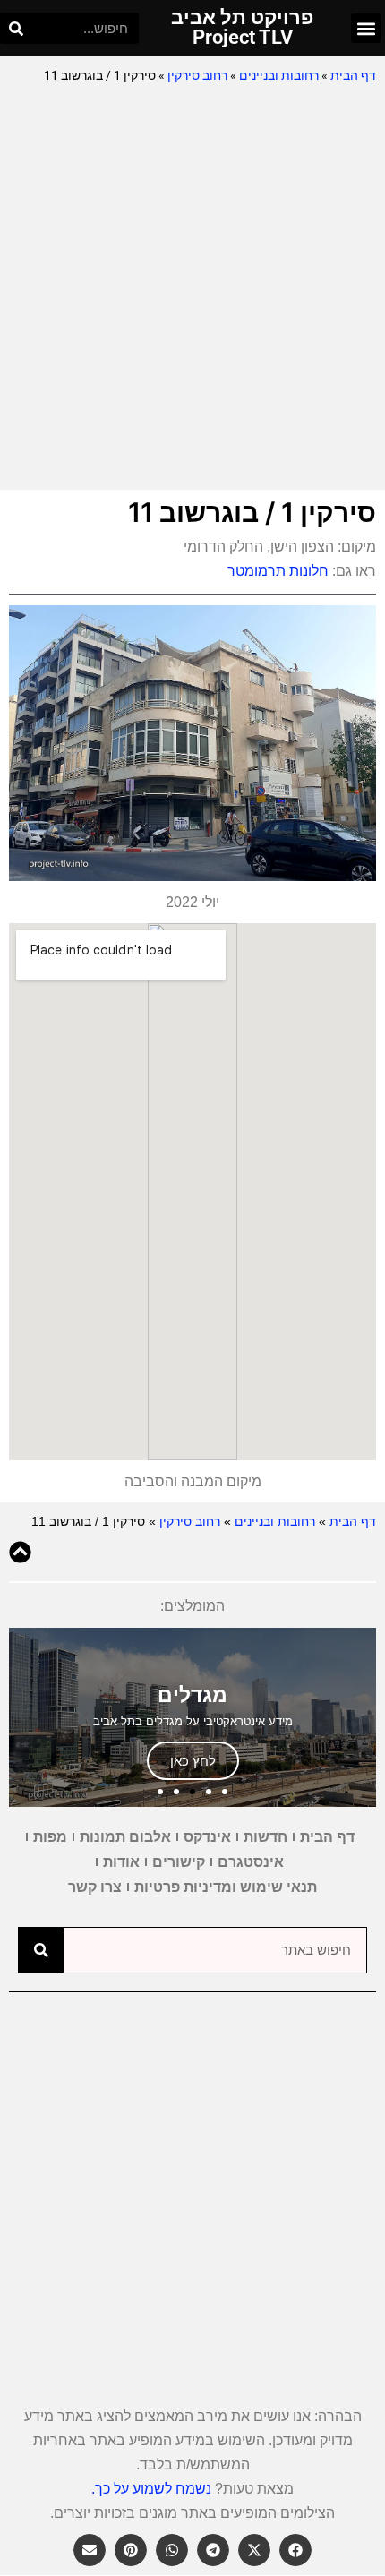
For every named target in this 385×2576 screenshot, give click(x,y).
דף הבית (353, 75)
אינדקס (207, 1837)
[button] (366, 28)
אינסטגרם (251, 1862)
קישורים (179, 1862)
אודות (121, 1862)
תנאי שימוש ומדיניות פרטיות (226, 1887)
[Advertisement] (192, 288)
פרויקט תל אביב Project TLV (242, 27)
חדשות (265, 1837)
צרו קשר (95, 1887)
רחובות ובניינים (279, 75)
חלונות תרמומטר (278, 571)
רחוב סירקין (197, 75)
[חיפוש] (16, 28)
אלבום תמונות (125, 1837)
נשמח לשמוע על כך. (151, 2489)
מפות (50, 1837)
